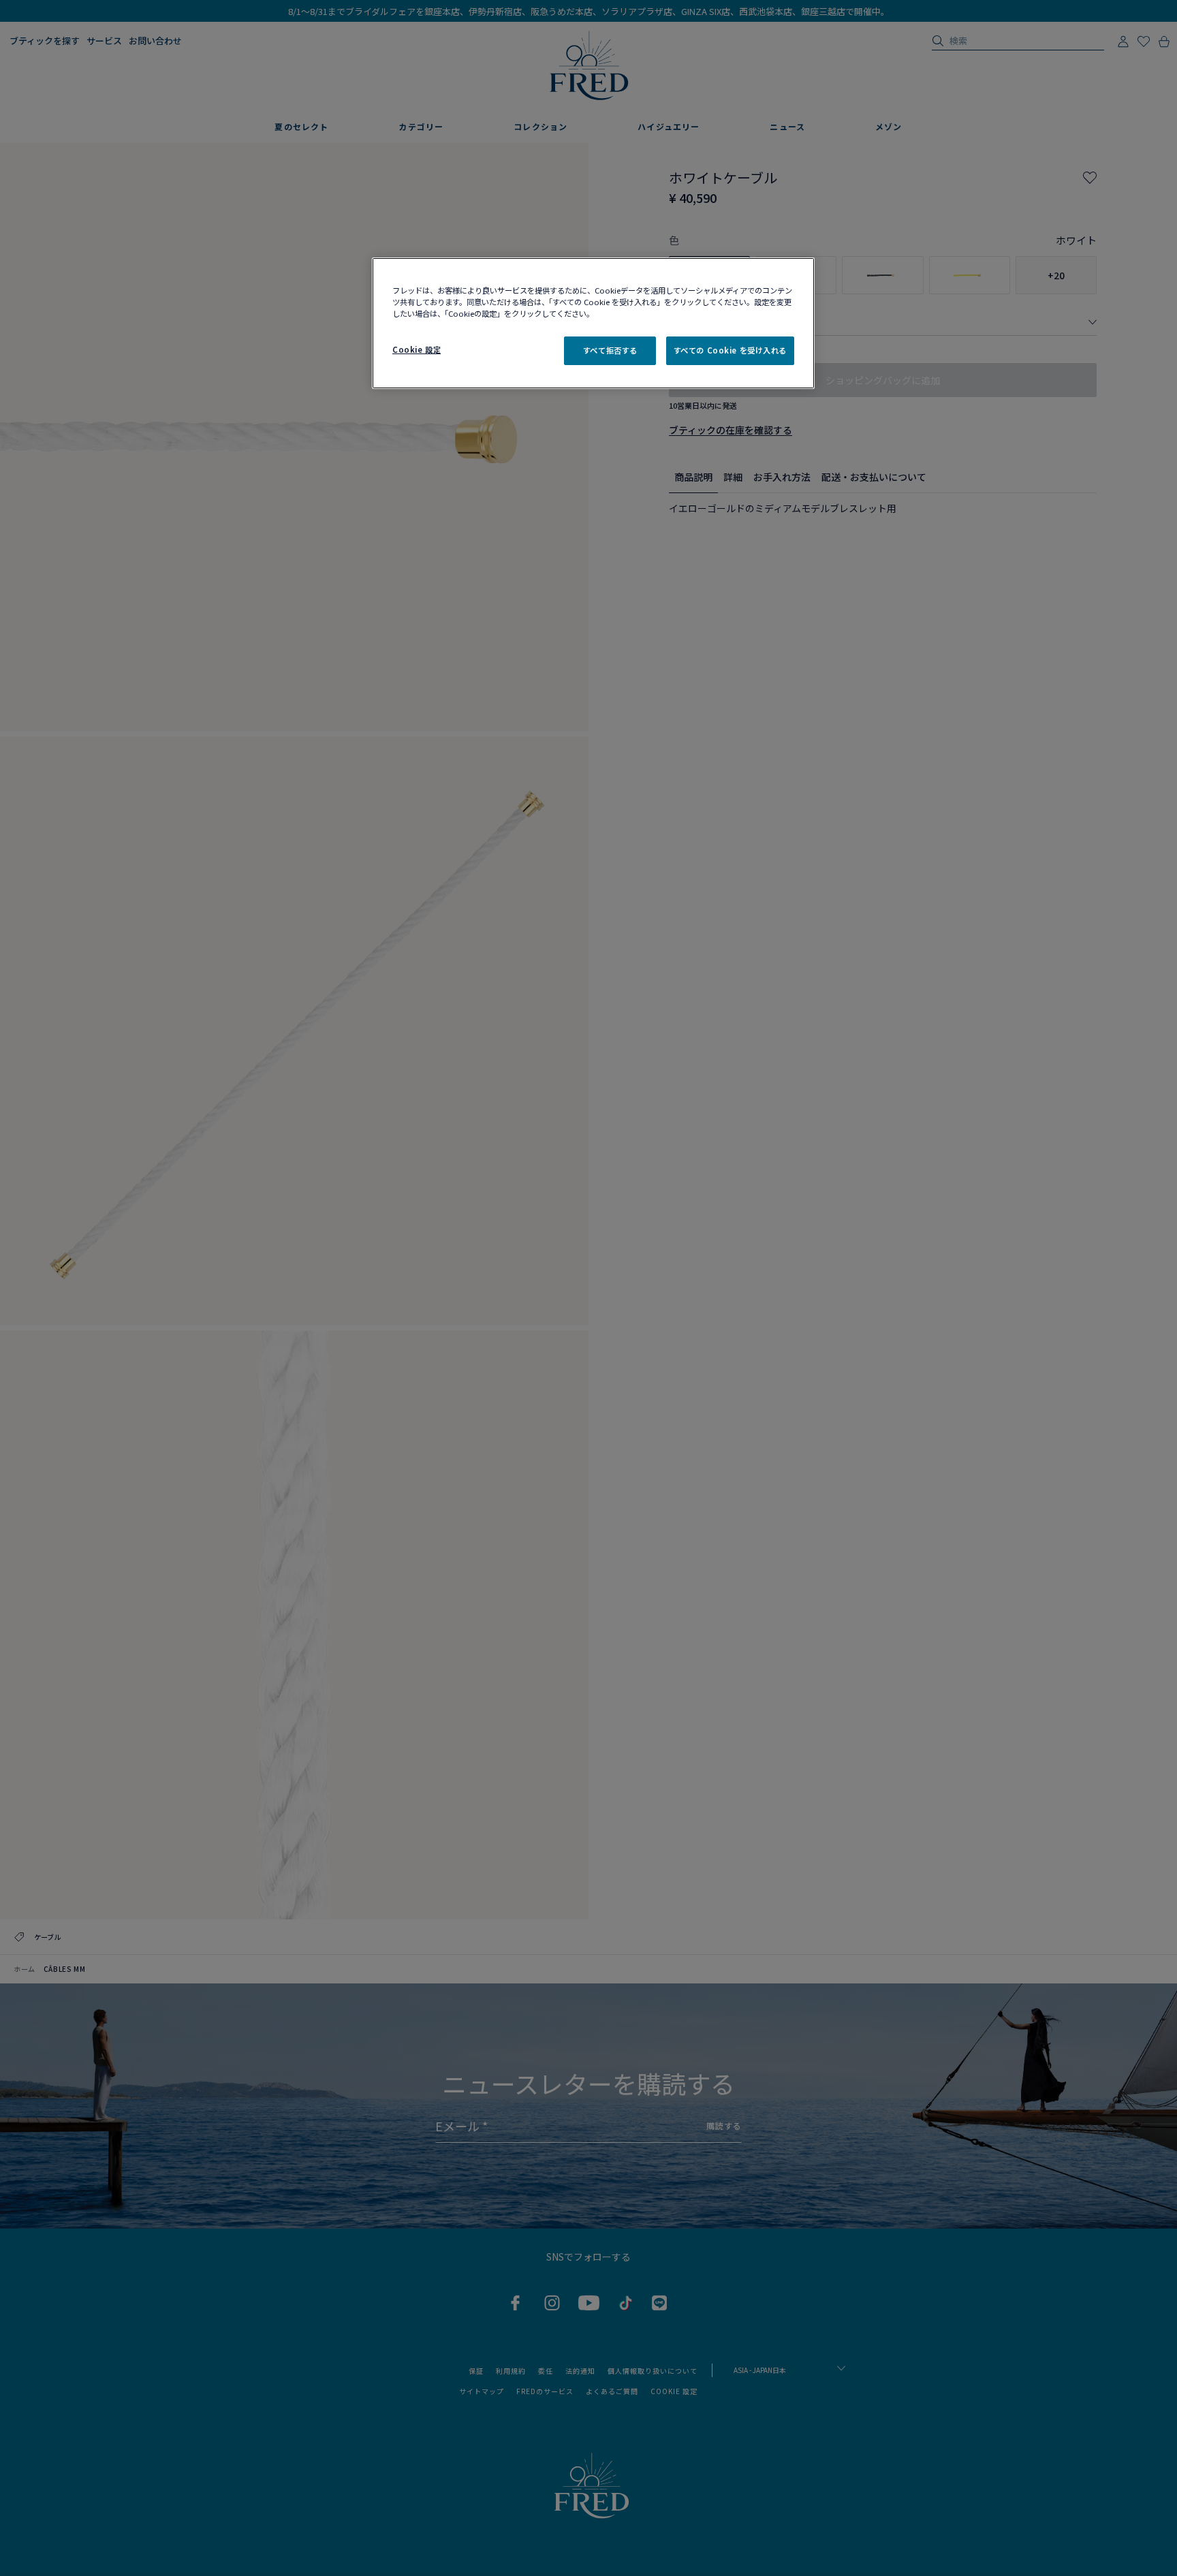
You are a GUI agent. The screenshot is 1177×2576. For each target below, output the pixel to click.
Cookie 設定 (417, 349)
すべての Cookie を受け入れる (730, 350)
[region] (593, 323)
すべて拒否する (610, 350)
